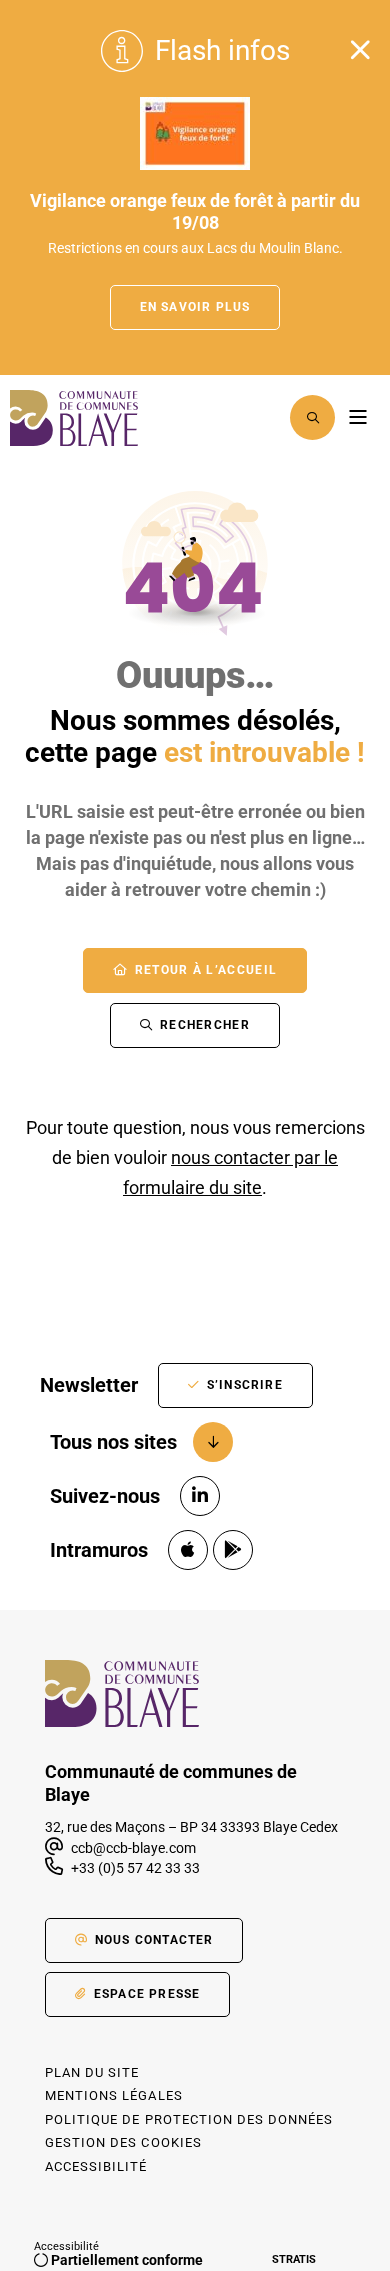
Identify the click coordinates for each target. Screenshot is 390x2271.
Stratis (294, 2259)
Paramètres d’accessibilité (261, 417)
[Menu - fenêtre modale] (357, 417)
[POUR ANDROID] (233, 1550)
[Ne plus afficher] (360, 50)
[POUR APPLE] (188, 1550)
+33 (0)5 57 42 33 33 (135, 1868)
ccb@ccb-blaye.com (132, 1848)
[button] (312, 417)
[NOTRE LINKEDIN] (200, 1496)
